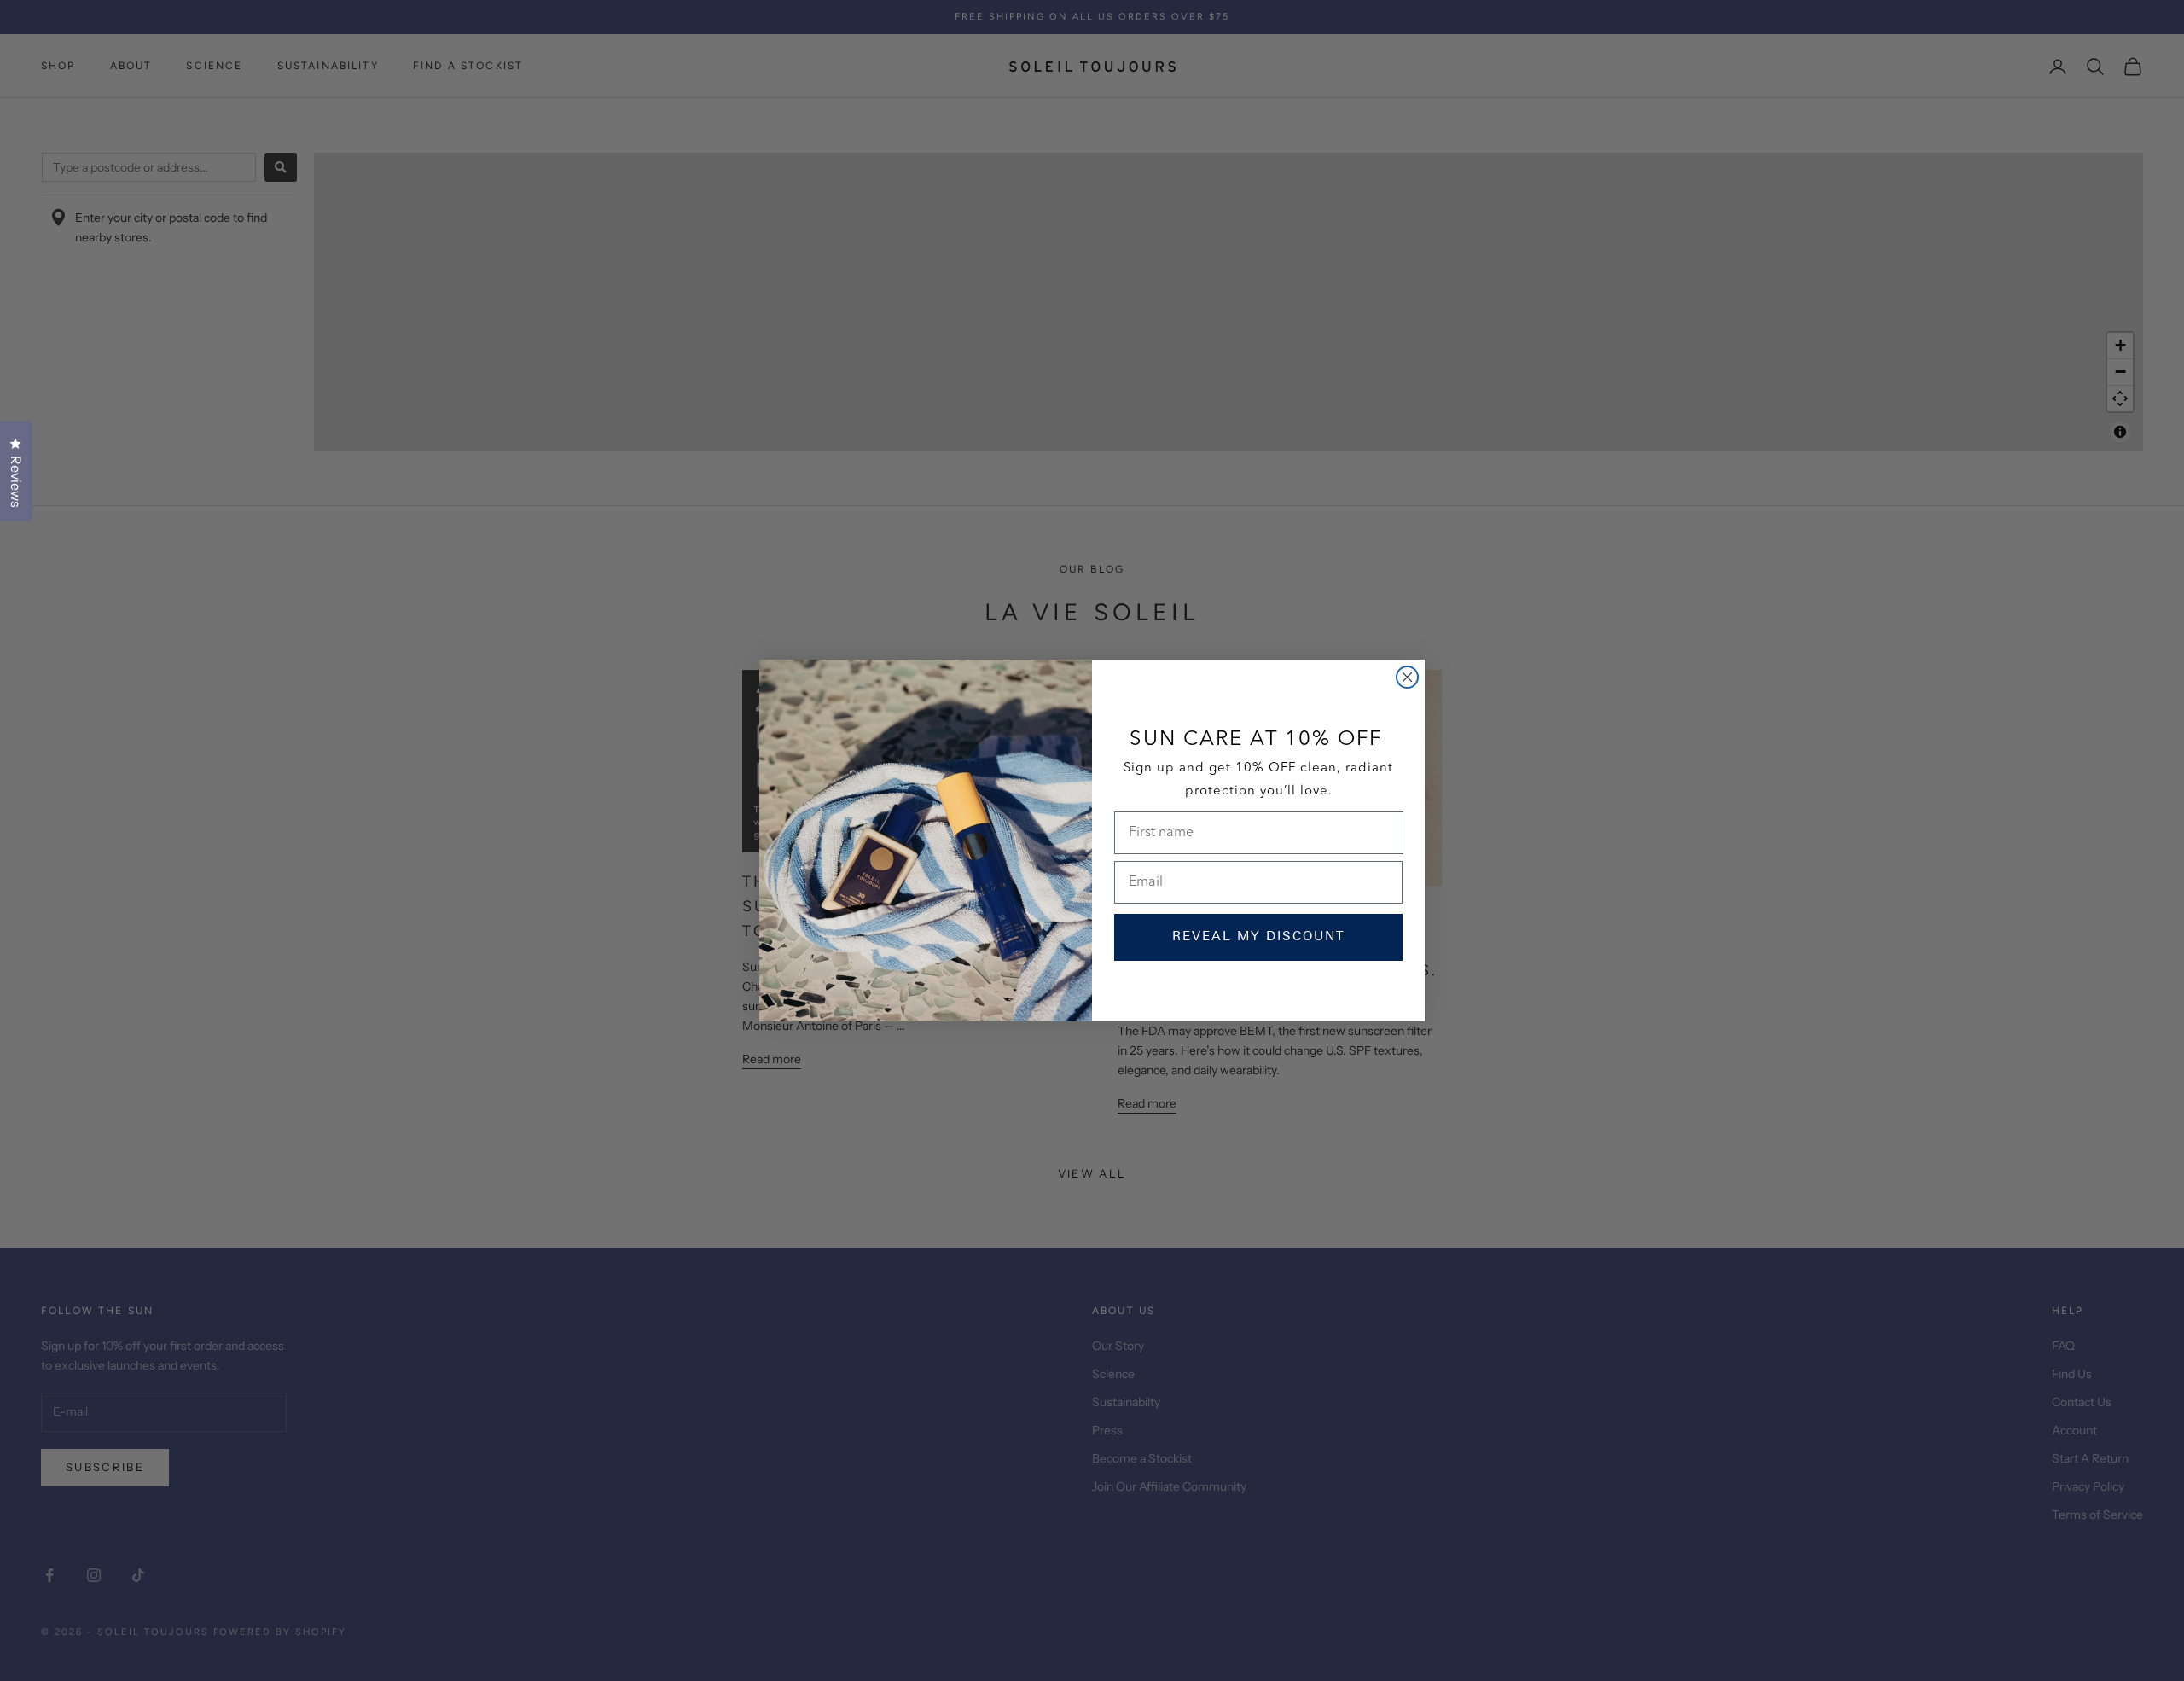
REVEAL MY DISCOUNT (1259, 937)
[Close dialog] (1407, 677)
